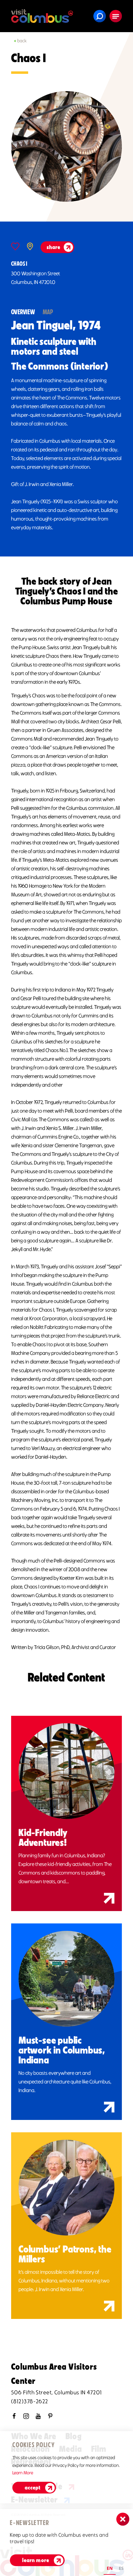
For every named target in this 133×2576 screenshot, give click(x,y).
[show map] (30, 246)
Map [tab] (48, 312)
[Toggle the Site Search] (100, 16)
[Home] (42, 16)
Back (22, 41)
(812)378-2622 (30, 2401)
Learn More (23, 2473)
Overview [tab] (23, 312)
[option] (121, 2569)
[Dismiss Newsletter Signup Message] (123, 2519)
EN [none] (110, 2568)
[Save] (15, 246)
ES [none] (121, 2568)
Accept (33, 2488)
